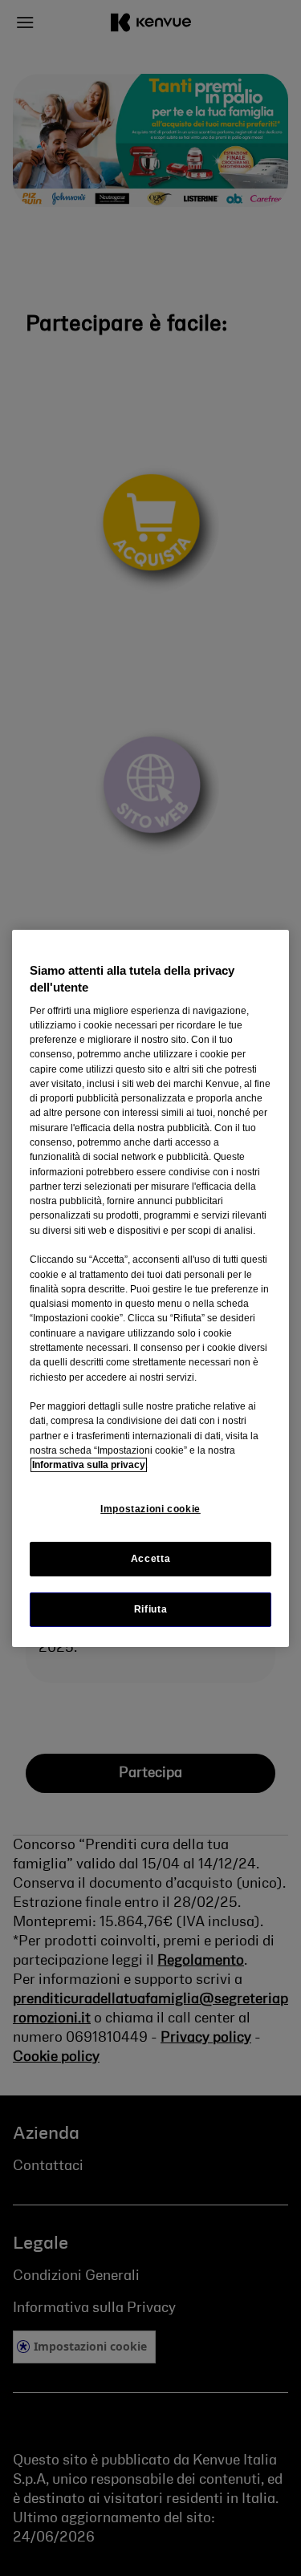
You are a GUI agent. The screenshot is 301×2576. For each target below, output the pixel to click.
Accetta (150, 1558)
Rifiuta (150, 1609)
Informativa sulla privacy (89, 1465)
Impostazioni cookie (150, 1508)
